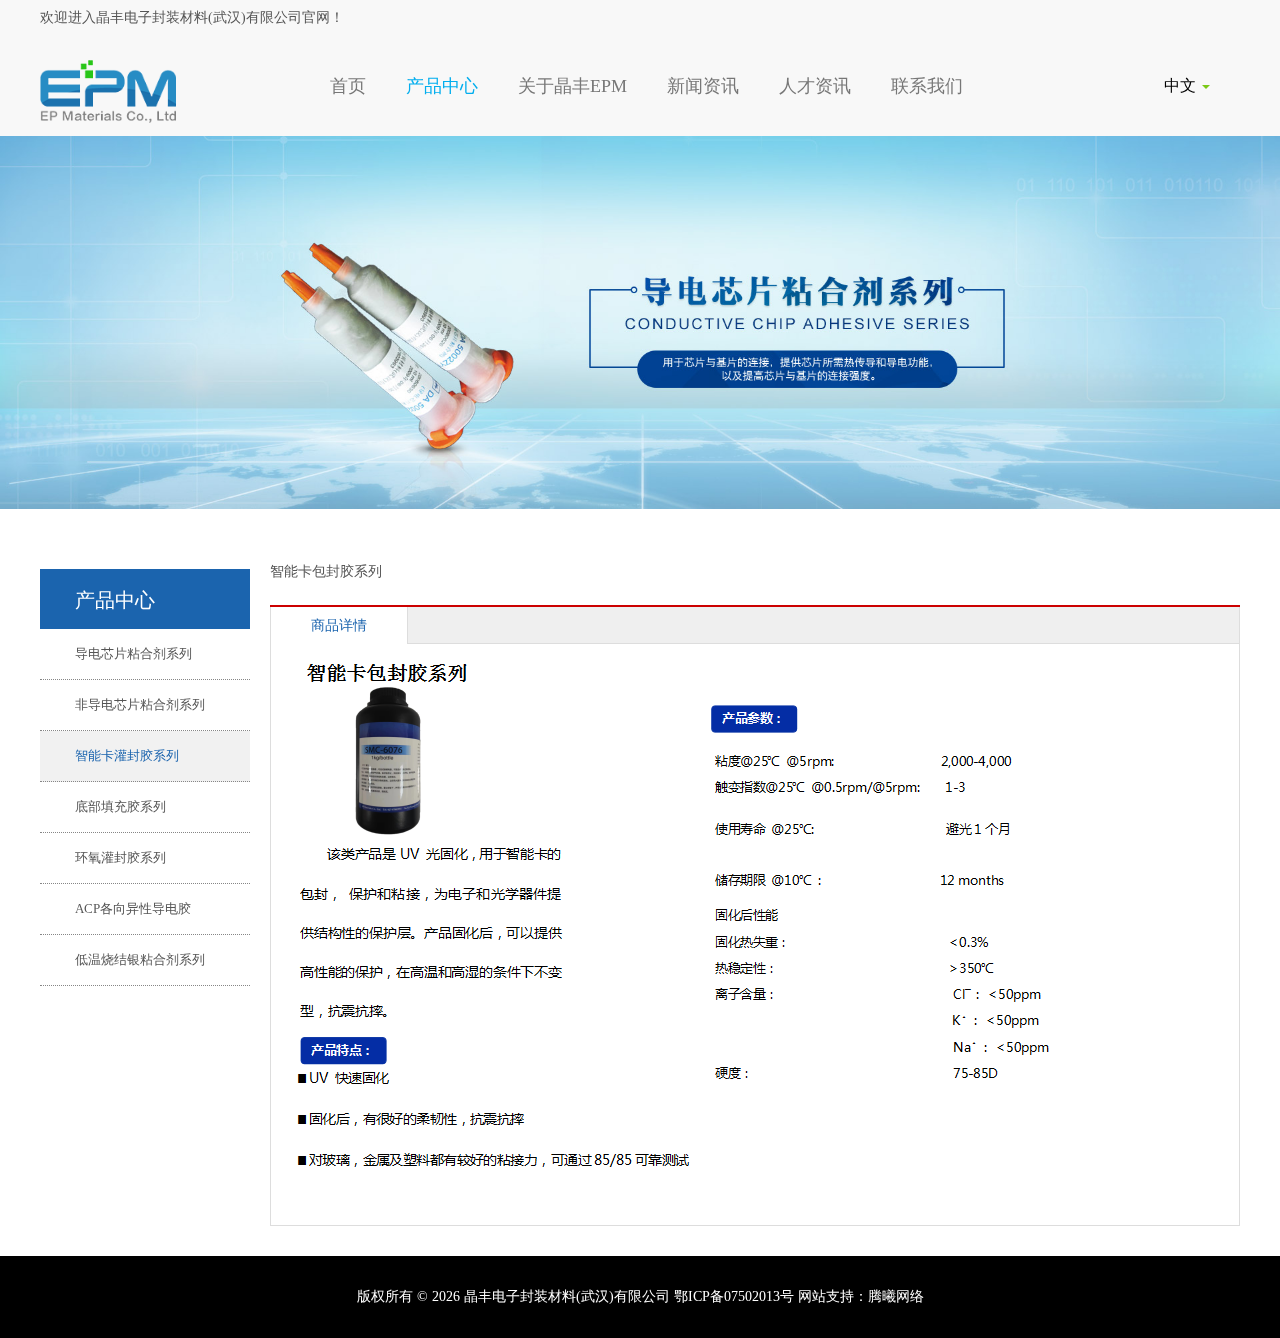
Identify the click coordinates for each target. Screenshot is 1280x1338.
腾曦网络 (896, 1296)
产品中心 (442, 86)
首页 (348, 86)
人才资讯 (815, 86)
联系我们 (927, 86)
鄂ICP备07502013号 (734, 1296)
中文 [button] (1182, 85)
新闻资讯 (703, 86)
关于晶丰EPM (572, 86)
